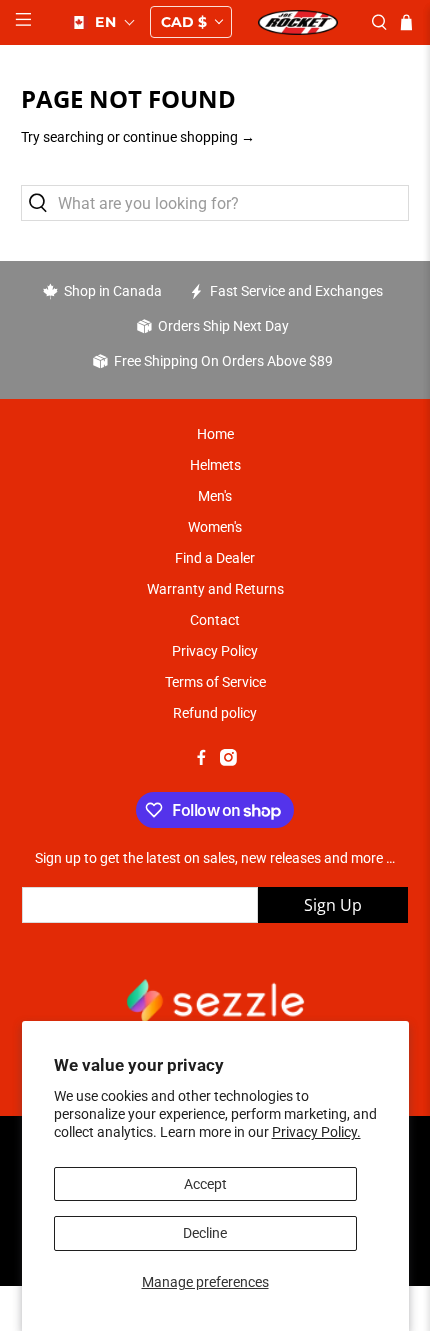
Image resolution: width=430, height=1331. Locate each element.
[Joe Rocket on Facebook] (201, 761)
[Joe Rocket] (297, 22)
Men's (215, 496)
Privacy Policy (215, 651)
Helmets (215, 465)
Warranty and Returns (215, 589)
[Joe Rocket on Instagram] (228, 761)
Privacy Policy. (316, 1132)
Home (215, 434)
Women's (215, 527)
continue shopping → (189, 137)
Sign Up (333, 905)
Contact (215, 620)
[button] (103, 22)
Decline (205, 1233)
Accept (205, 1184)
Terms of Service (215, 682)
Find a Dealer (215, 558)
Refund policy (215, 713)
